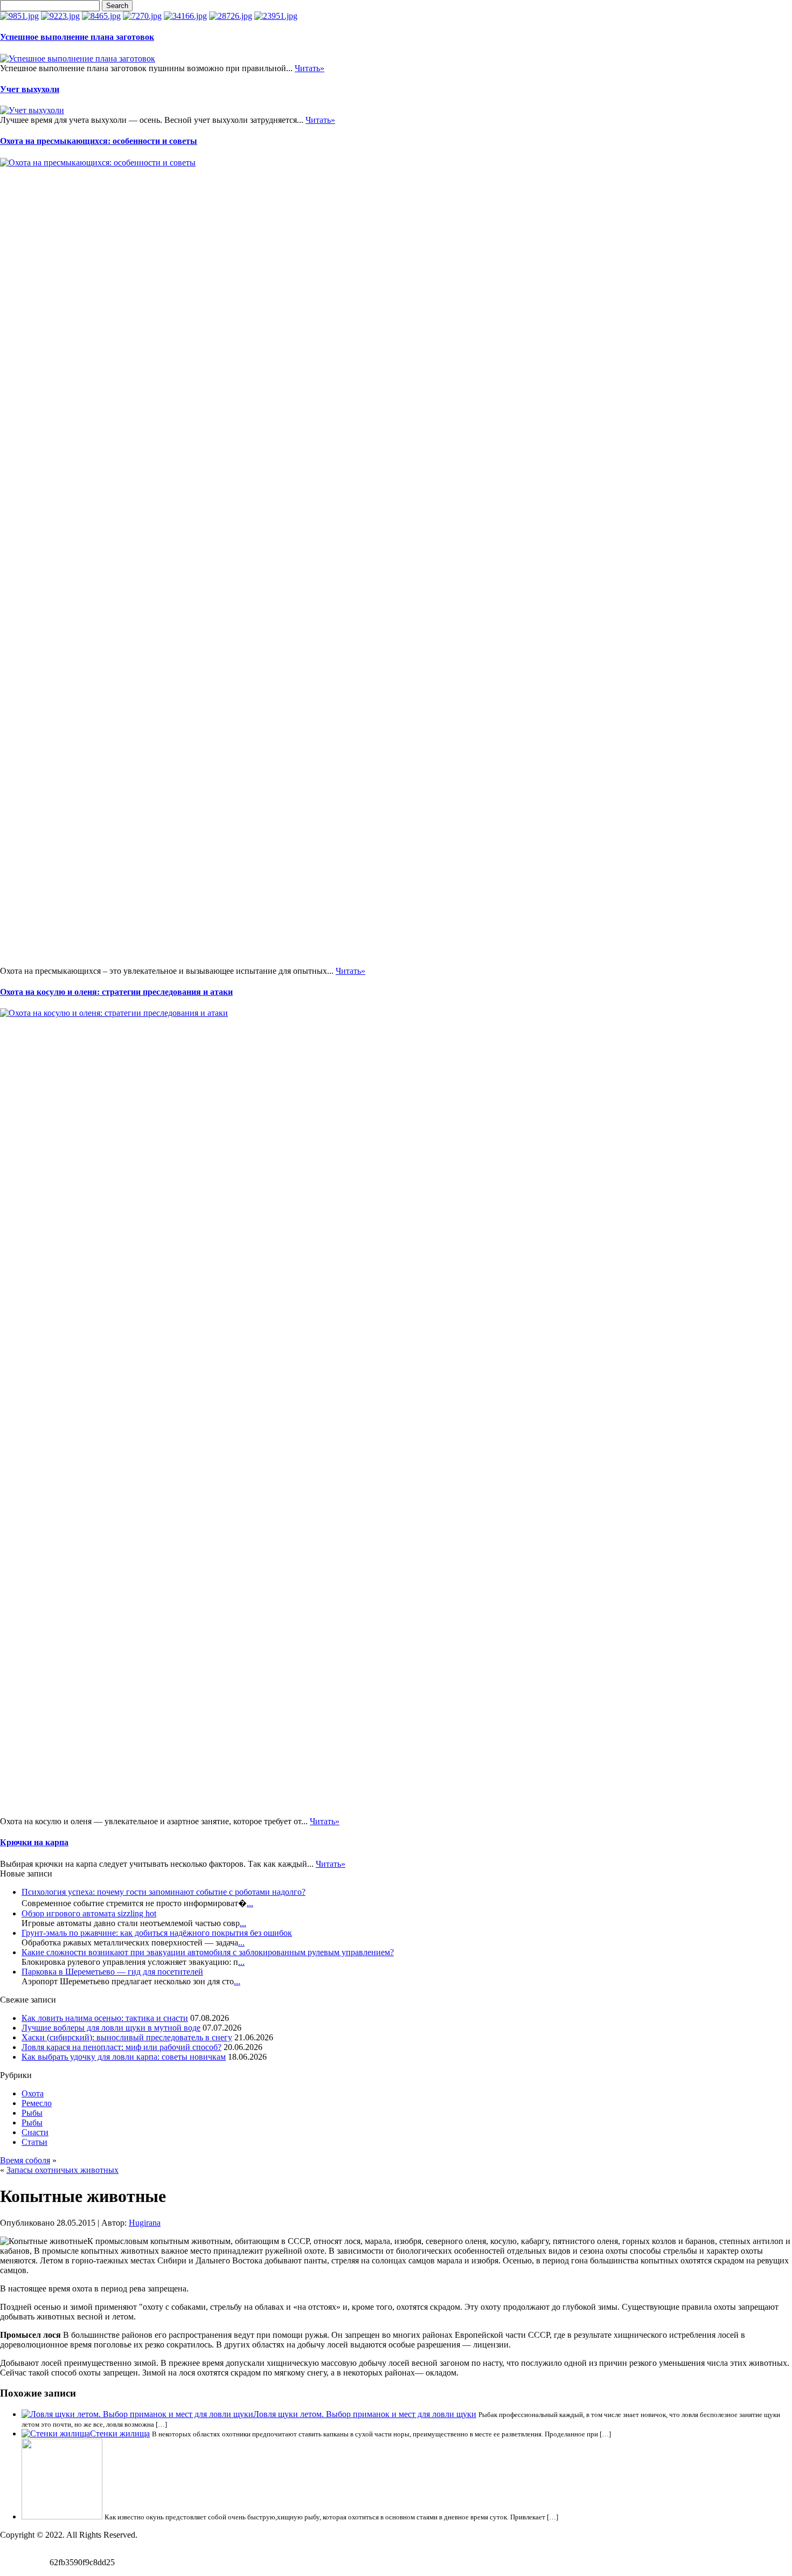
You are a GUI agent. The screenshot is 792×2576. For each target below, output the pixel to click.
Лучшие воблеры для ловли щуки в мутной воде (111, 2028)
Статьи (34, 2142)
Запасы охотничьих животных (62, 2170)
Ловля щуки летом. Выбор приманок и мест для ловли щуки (365, 2414)
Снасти (35, 2132)
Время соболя (25, 2160)
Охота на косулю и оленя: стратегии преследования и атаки (116, 992)
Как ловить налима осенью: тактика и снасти (105, 2018)
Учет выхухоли (30, 89)
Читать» (310, 68)
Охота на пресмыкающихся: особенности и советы (99, 141)
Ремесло (37, 2103)
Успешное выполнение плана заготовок (77, 37)
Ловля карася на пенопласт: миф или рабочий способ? (121, 2047)
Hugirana (145, 2223)
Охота (33, 2093)
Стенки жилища (120, 2433)
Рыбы (32, 2113)
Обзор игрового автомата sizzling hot (89, 1913)
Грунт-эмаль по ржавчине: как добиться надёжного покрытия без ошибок (157, 1933)
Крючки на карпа (34, 1842)
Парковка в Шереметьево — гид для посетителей (112, 1972)
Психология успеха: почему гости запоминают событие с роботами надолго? (164, 1892)
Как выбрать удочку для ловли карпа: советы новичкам (124, 2057)
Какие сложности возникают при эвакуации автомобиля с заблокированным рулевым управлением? (208, 1952)
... (250, 1903)
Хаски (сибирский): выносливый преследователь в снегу (127, 2037)
